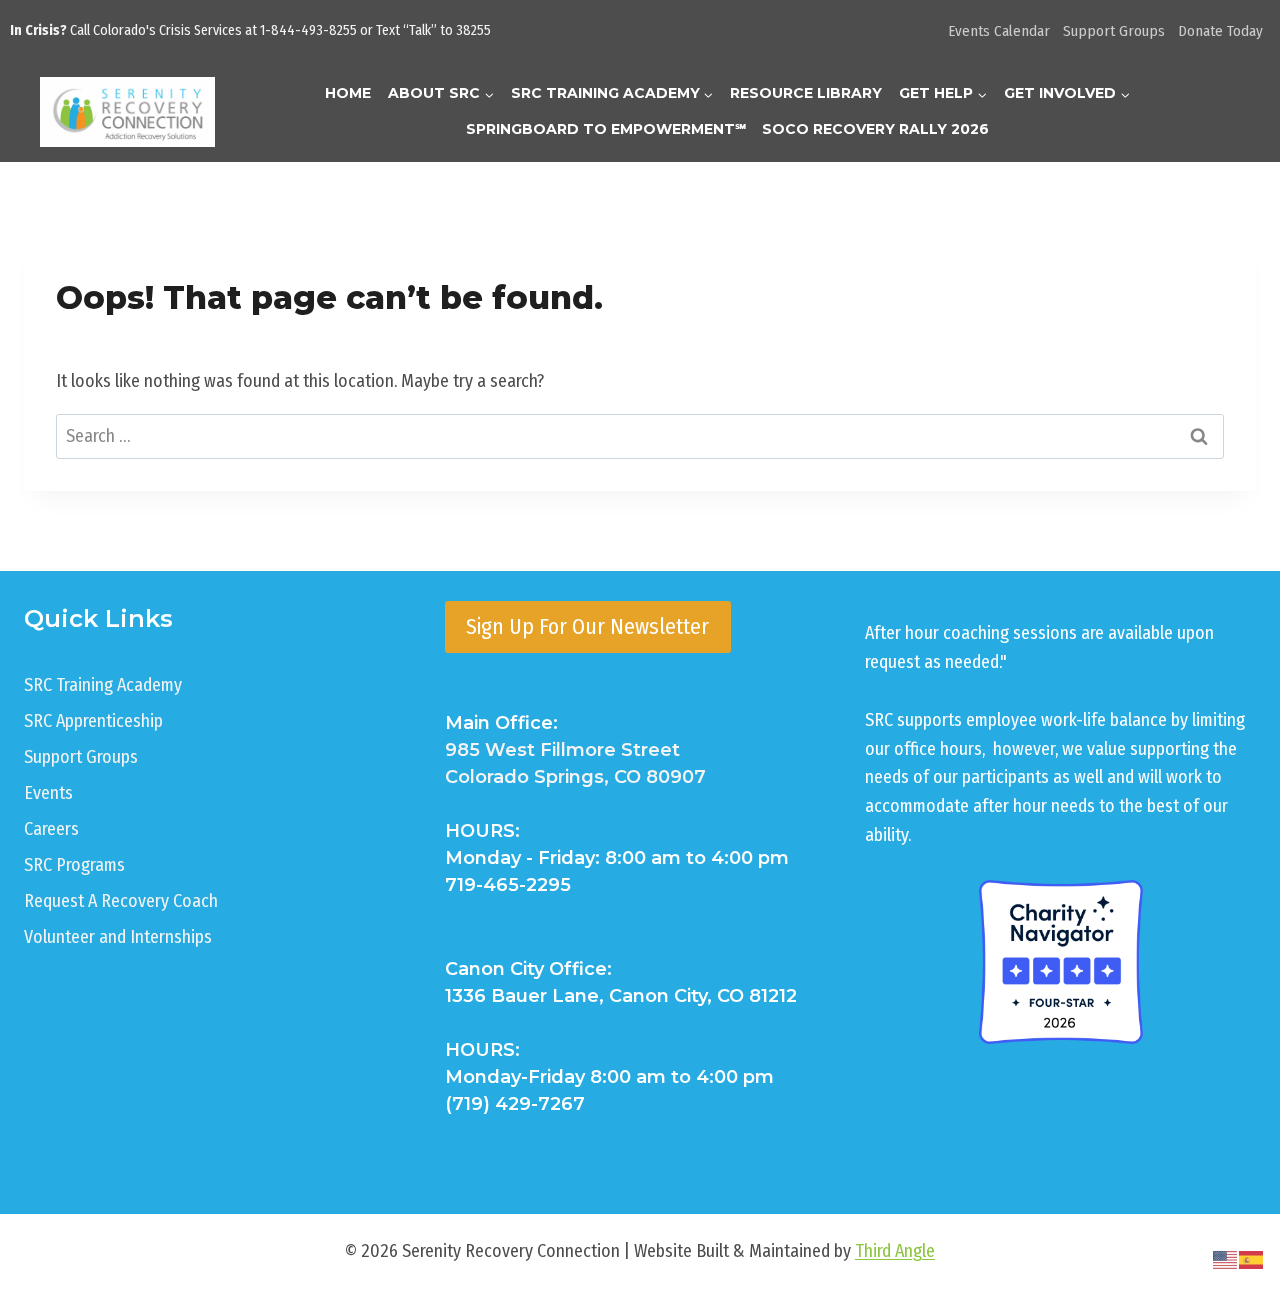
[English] (1226, 1259)
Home (348, 93)
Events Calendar (999, 31)
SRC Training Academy (103, 685)
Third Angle (895, 1251)
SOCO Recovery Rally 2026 (875, 129)
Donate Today (1220, 31)
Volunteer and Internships (118, 937)
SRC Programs (74, 865)
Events (48, 793)
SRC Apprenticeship (93, 721)
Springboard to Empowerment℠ (606, 129)
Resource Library (806, 93)
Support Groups (1114, 31)
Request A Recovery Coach (121, 901)
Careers (51, 829)
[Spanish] (1252, 1259)
